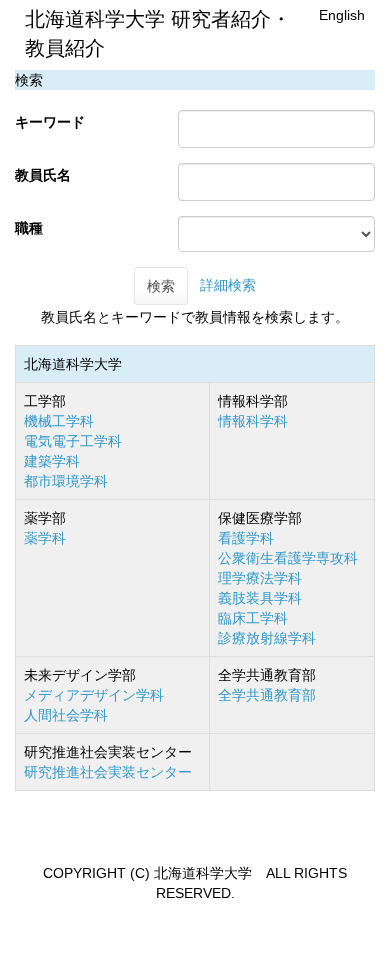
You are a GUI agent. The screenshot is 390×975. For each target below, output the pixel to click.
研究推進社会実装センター (108, 772)
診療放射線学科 (267, 638)
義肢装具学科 (260, 598)
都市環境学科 (66, 481)
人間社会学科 (66, 715)
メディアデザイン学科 (94, 695)
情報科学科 (253, 421)
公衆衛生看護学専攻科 (288, 558)
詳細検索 (228, 285)
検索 (161, 286)
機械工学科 (59, 421)
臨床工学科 (253, 618)
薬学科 (45, 538)
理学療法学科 (260, 578)
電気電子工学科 (73, 441)
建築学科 (52, 461)
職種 (29, 228)
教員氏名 (43, 175)
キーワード (50, 122)
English (342, 15)
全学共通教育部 (267, 695)
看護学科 (246, 538)
